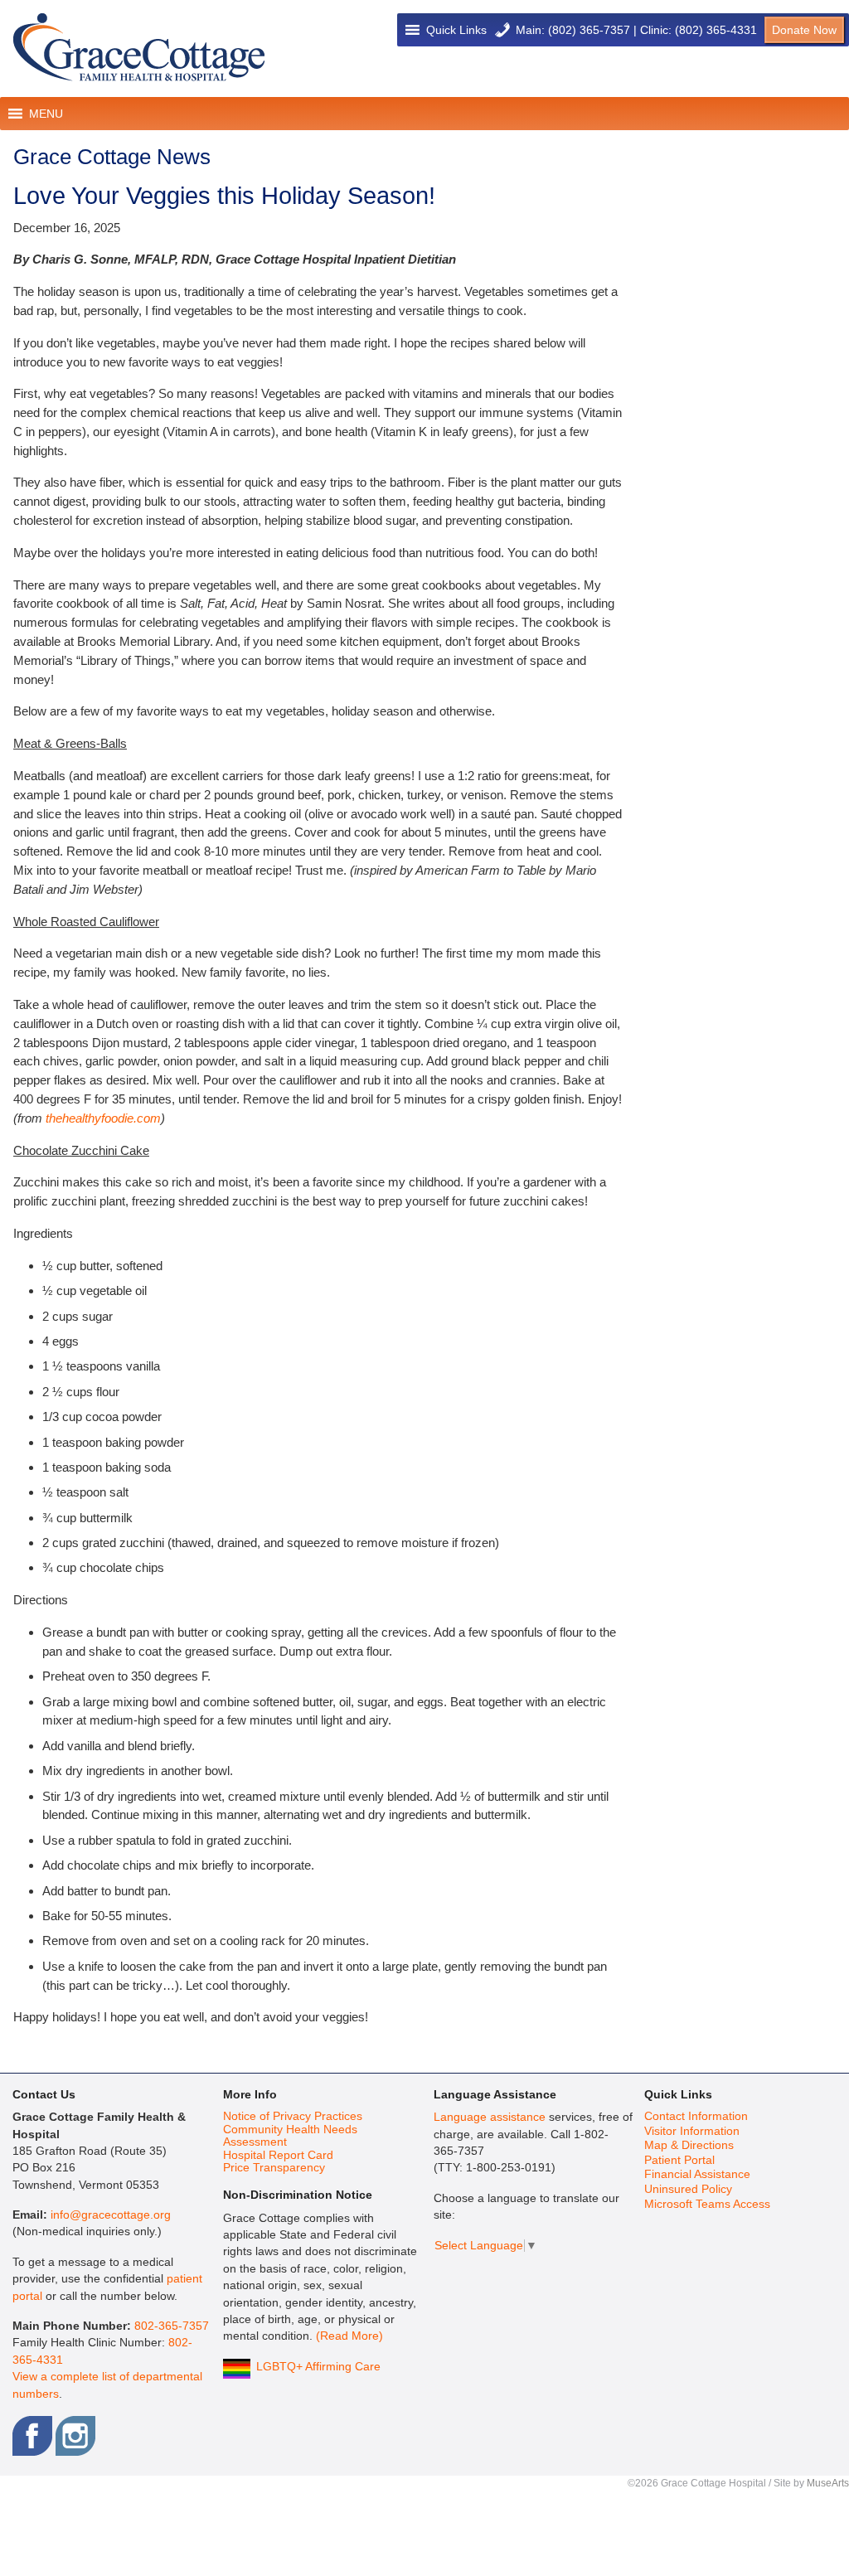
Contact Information (696, 2116)
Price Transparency (274, 2168)
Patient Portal (679, 2160)
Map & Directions (689, 2145)
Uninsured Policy (688, 2189)
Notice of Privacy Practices (293, 2116)
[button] (456, 30)
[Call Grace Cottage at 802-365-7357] (502, 30)
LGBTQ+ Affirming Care (318, 2367)
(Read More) (349, 2336)
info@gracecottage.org (111, 2215)
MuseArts (828, 2483)
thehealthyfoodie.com (103, 1118)
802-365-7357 (172, 2326)
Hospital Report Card (278, 2155)
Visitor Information (692, 2131)
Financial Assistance (697, 2174)
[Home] (139, 48)
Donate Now (804, 30)
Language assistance (490, 2117)
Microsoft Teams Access (707, 2204)
